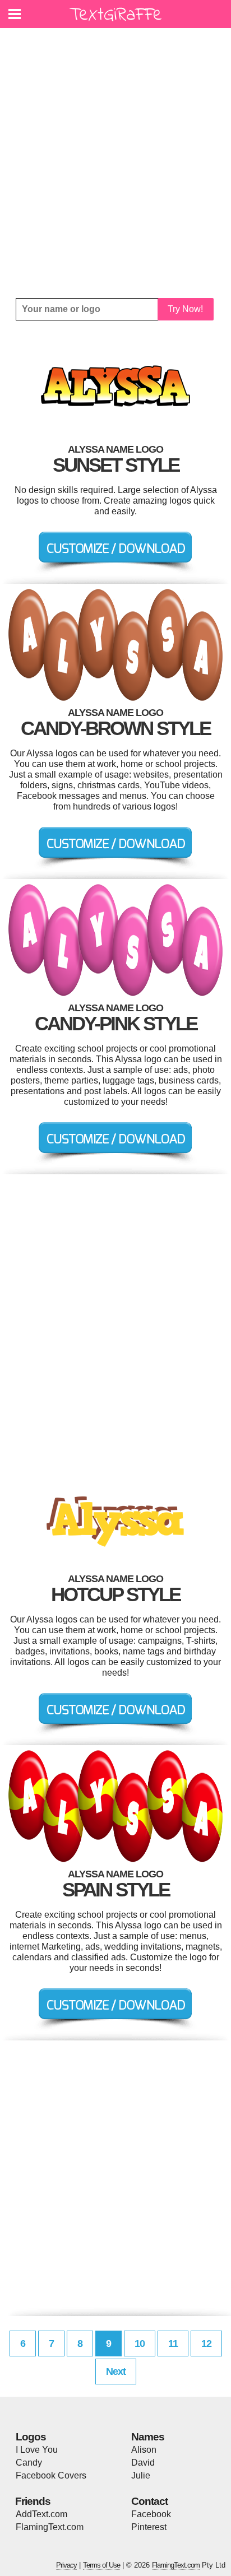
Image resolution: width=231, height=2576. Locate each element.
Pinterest (149, 2527)
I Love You (37, 2450)
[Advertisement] (115, 163)
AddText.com (41, 2514)
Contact (149, 2501)
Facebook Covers (51, 2475)
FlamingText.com (50, 2527)
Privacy (66, 2565)
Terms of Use (101, 2565)
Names (148, 2437)
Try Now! (185, 309)
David (143, 2463)
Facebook (151, 2514)
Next (116, 2372)
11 (173, 2343)
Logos (31, 2437)
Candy (29, 2463)
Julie (141, 2475)
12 (206, 2343)
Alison (144, 2450)
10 (140, 2343)
